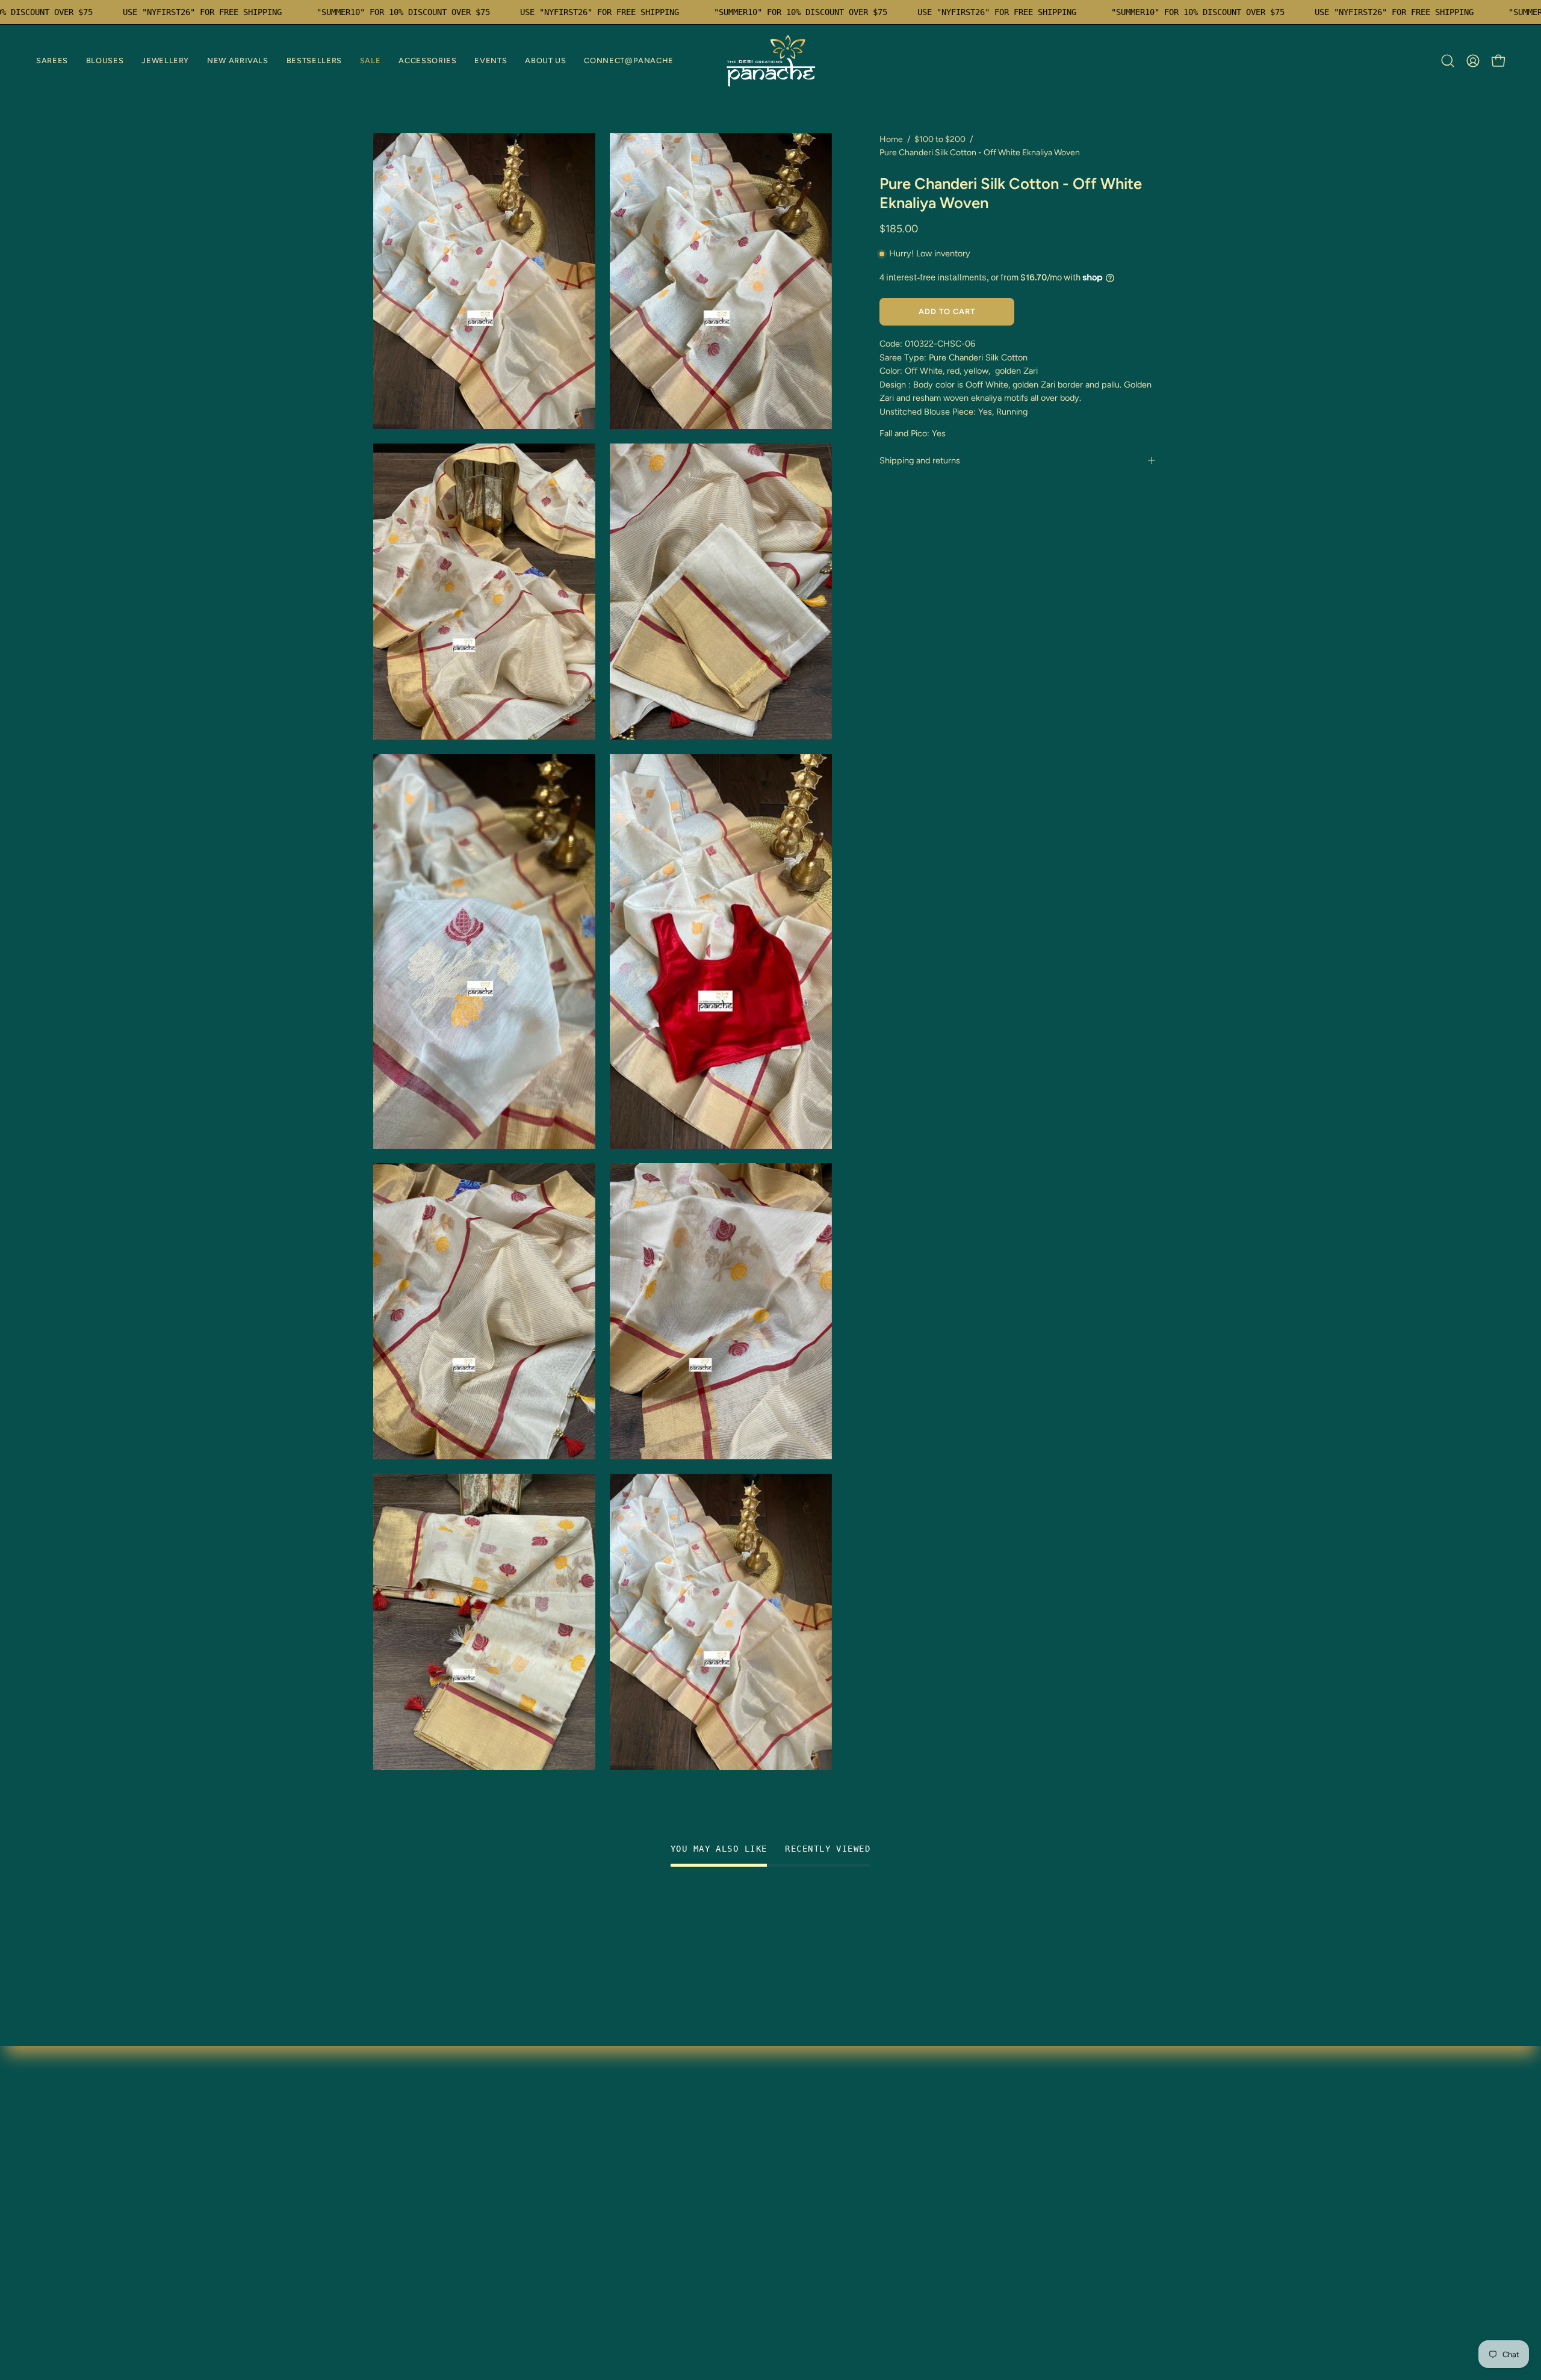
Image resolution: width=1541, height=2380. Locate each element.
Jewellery (394, 2168)
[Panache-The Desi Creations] (770, 61)
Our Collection (569, 2148)
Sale (383, 2227)
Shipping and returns (920, 460)
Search (552, 2208)
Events (388, 2267)
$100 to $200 (940, 139)
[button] (52, 61)
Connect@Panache (415, 2307)
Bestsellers (396, 2208)
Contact (555, 2188)
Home (891, 139)
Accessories (399, 2247)
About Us (393, 2287)
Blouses (390, 2148)
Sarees (388, 2128)
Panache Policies (573, 2227)
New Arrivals (400, 2188)
